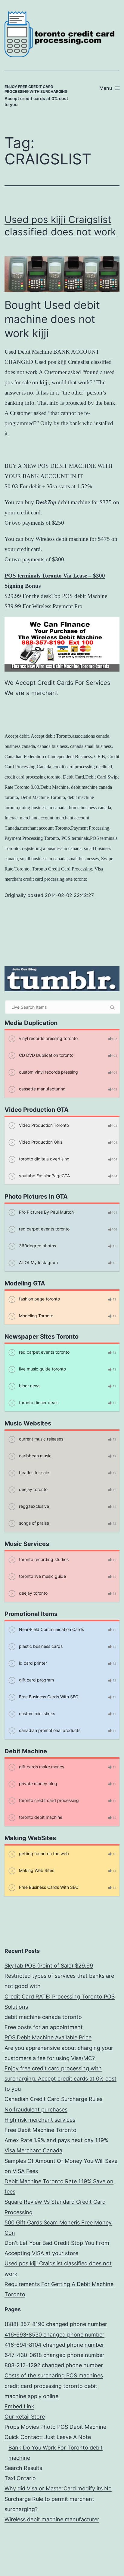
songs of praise (33, 1523)
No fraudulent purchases (36, 2110)
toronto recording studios (43, 1559)
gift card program (36, 1680)
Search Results (23, 2468)
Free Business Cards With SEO (48, 1697)
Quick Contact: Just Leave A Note (48, 2437)
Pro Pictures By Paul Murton (46, 1212)
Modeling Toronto (36, 1316)
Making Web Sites (36, 1870)
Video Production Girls (40, 1142)
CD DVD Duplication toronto (46, 1055)
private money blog (37, 1783)
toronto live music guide (42, 1576)
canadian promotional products (49, 1730)
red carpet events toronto (44, 1229)
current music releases (40, 1439)
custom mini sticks (36, 1713)
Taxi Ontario (20, 2478)
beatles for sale (33, 1472)
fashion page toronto (39, 1299)
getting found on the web (43, 1854)
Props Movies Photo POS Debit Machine (55, 2427)
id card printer (32, 1663)
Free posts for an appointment (44, 2027)
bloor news (29, 1386)
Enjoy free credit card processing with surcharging (36, 89)
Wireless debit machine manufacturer (52, 2519)
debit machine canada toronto (43, 2017)
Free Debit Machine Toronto (40, 2130)
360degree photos (37, 1246)
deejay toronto (33, 1489)
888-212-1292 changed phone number (54, 2365)
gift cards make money (41, 1767)
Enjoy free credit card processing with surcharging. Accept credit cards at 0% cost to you (60, 2079)
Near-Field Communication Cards (51, 1629)
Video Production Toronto (43, 1125)
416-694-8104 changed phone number (54, 2345)
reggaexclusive (33, 1506)
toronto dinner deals (38, 1402)
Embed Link (19, 2406)
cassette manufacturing (42, 1089)
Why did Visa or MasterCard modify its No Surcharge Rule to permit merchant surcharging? (58, 2499)
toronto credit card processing (48, 1800)
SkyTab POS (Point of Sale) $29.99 (49, 1966)
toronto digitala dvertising (44, 1159)
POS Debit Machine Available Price (48, 2037)
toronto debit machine (40, 1817)
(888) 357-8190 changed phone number (56, 2324)
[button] (111, 2563)
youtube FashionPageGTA (44, 1176)
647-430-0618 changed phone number (54, 2355)
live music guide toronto (42, 1369)
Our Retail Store (25, 2417)
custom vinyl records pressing (48, 1072)
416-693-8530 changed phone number (54, 2335)
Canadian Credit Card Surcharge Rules (53, 2099)
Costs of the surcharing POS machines (54, 2375)
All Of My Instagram (38, 1262)
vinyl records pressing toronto (48, 1038)
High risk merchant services (40, 2120)
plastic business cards (40, 1646)
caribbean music (35, 1456)
